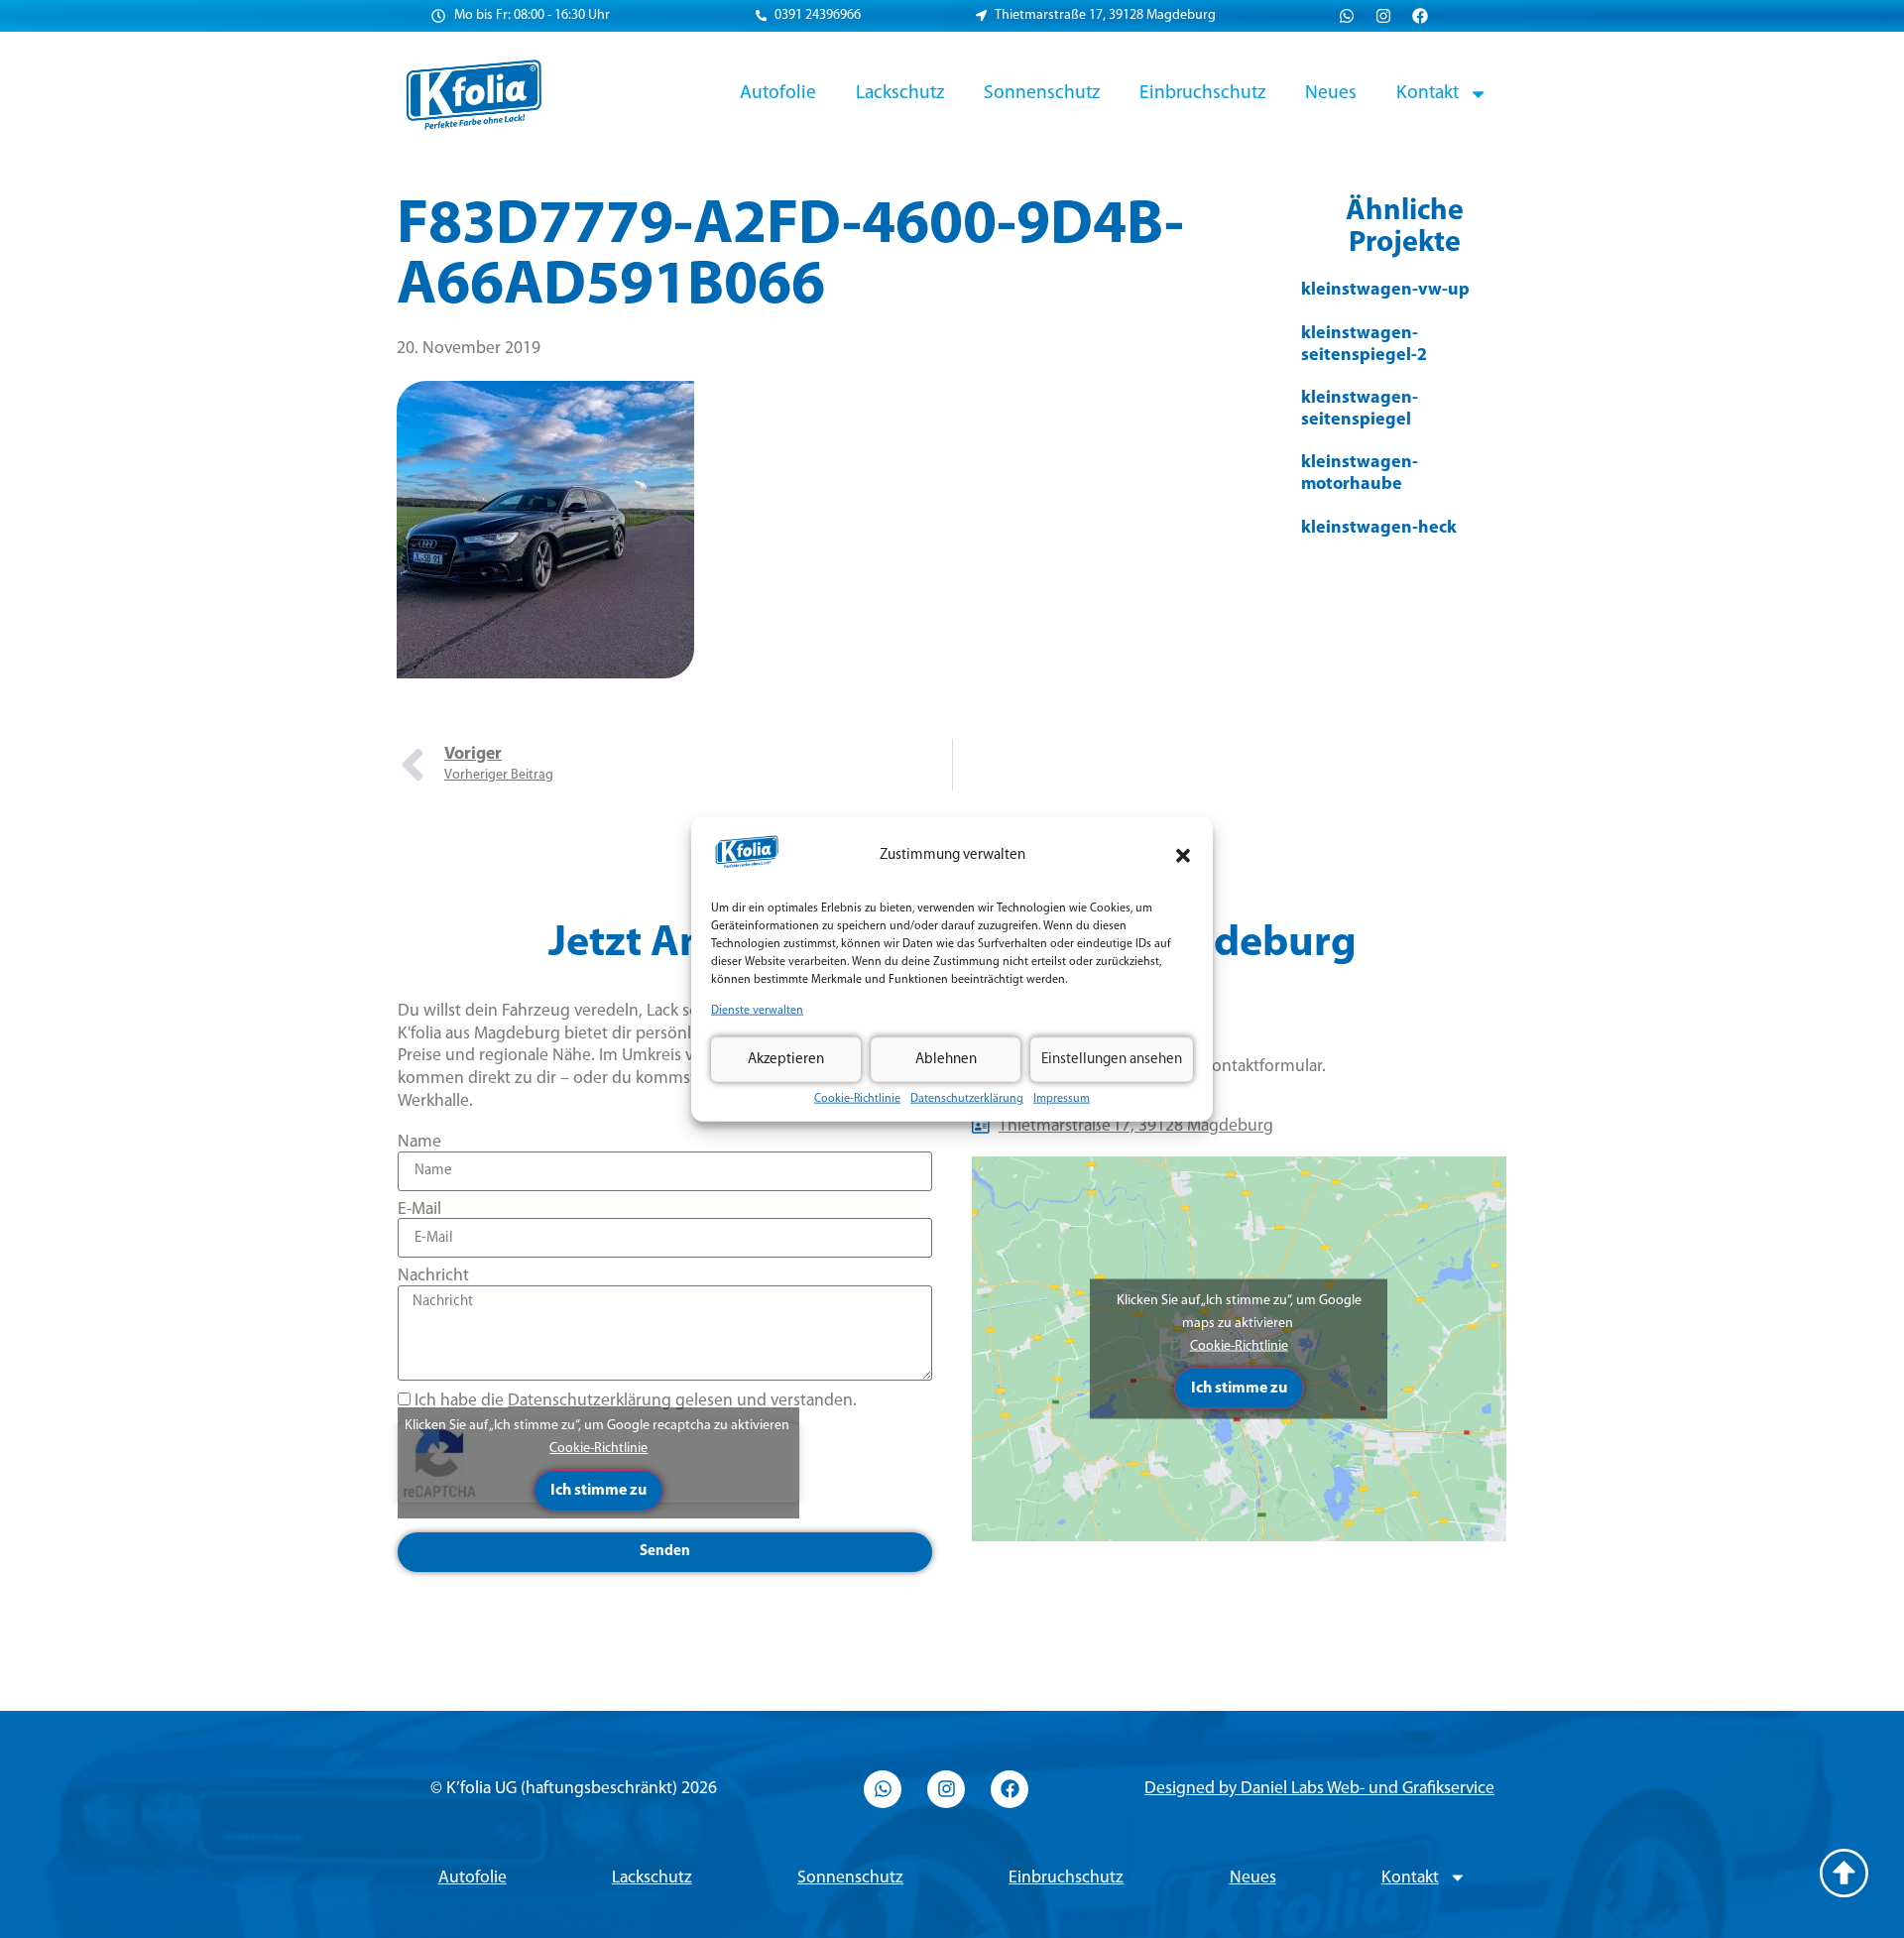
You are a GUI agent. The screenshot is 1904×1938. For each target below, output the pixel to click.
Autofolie (778, 93)
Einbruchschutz (1202, 93)
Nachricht (433, 1276)
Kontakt (1428, 93)
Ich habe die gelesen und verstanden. (636, 1401)
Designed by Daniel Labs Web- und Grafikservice (1319, 1789)
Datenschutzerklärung (967, 1099)
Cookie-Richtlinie (857, 1099)
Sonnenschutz (1042, 93)
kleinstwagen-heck (1379, 529)
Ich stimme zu (598, 1491)
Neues (1331, 93)
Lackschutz (900, 93)
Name (419, 1142)
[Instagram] (1383, 16)
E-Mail (419, 1210)
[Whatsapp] (1347, 16)
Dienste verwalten (757, 1011)
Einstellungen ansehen (1112, 1059)
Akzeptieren (786, 1059)
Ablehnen (946, 1059)
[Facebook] (1420, 16)
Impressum (1062, 1099)
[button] (1183, 856)
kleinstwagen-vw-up (1385, 291)
